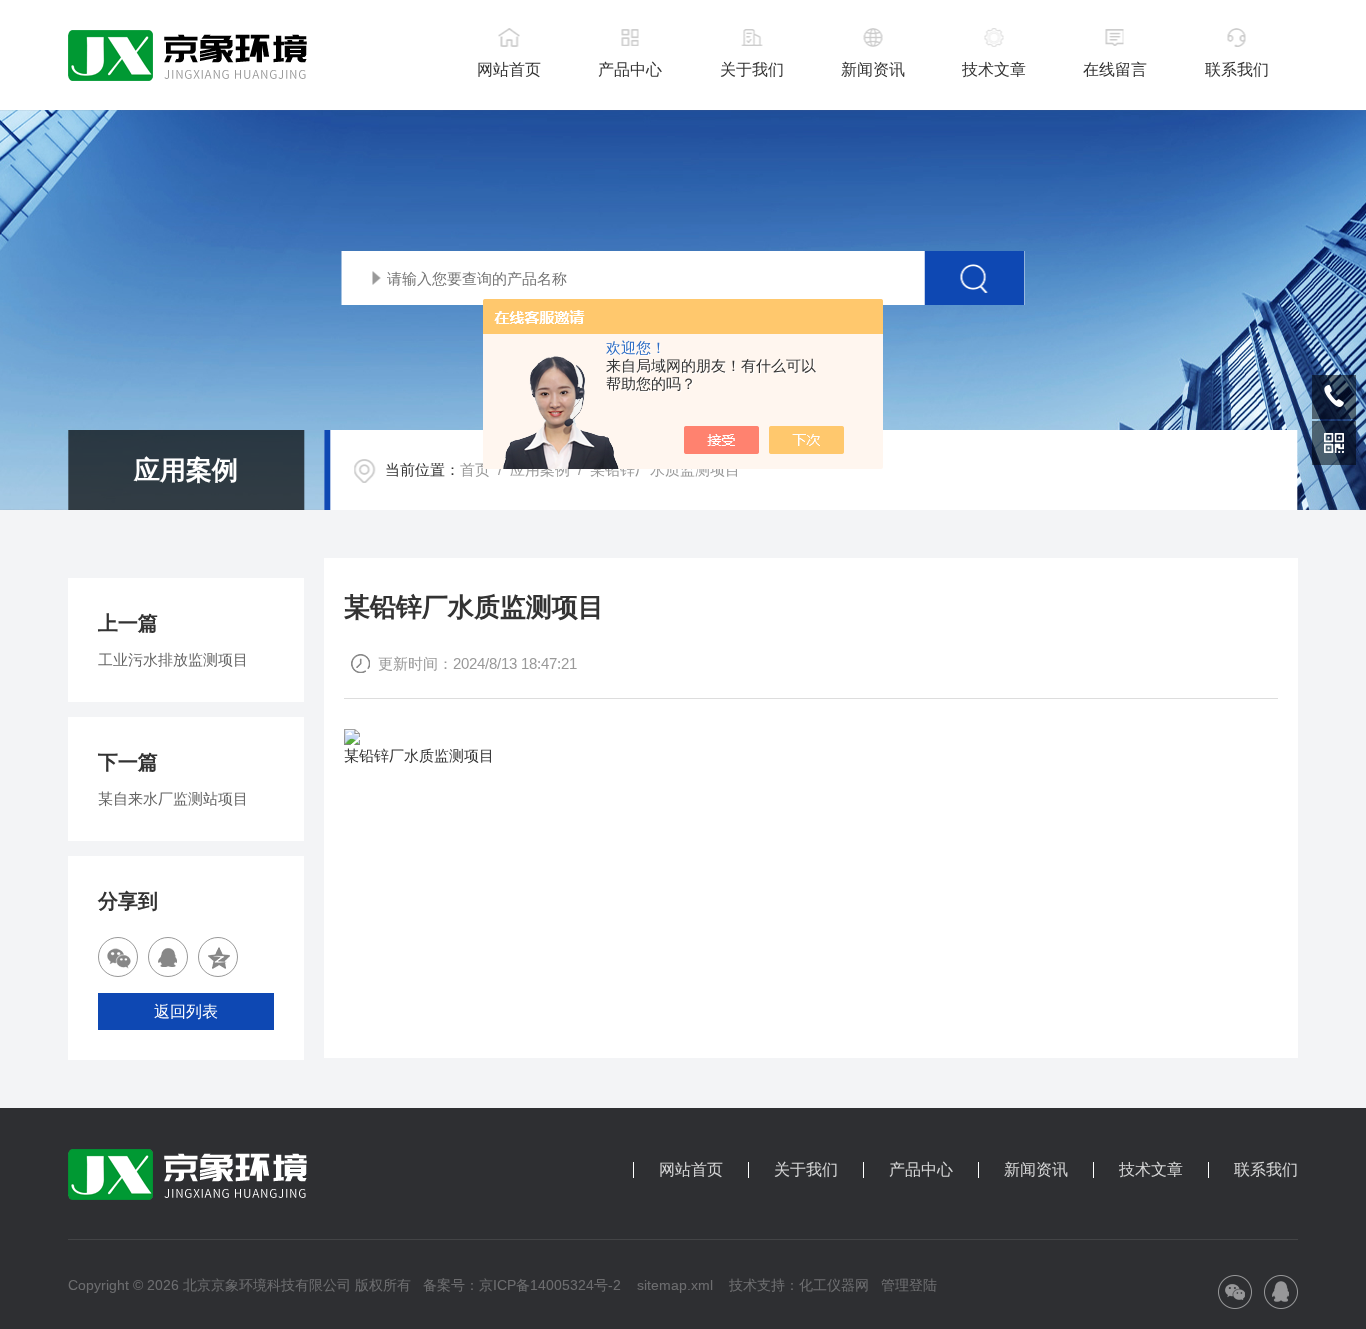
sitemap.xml (675, 1285)
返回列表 (186, 1011)
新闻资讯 (873, 69)
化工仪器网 (834, 1285)
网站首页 (509, 69)
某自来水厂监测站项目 (173, 798)
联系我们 (1237, 69)
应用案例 (540, 469)
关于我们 (752, 69)
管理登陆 (909, 1285)
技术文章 (994, 69)
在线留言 (1115, 69)
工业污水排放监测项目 (173, 659)
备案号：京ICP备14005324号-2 (522, 1285)
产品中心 (630, 69)
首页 (475, 469)
